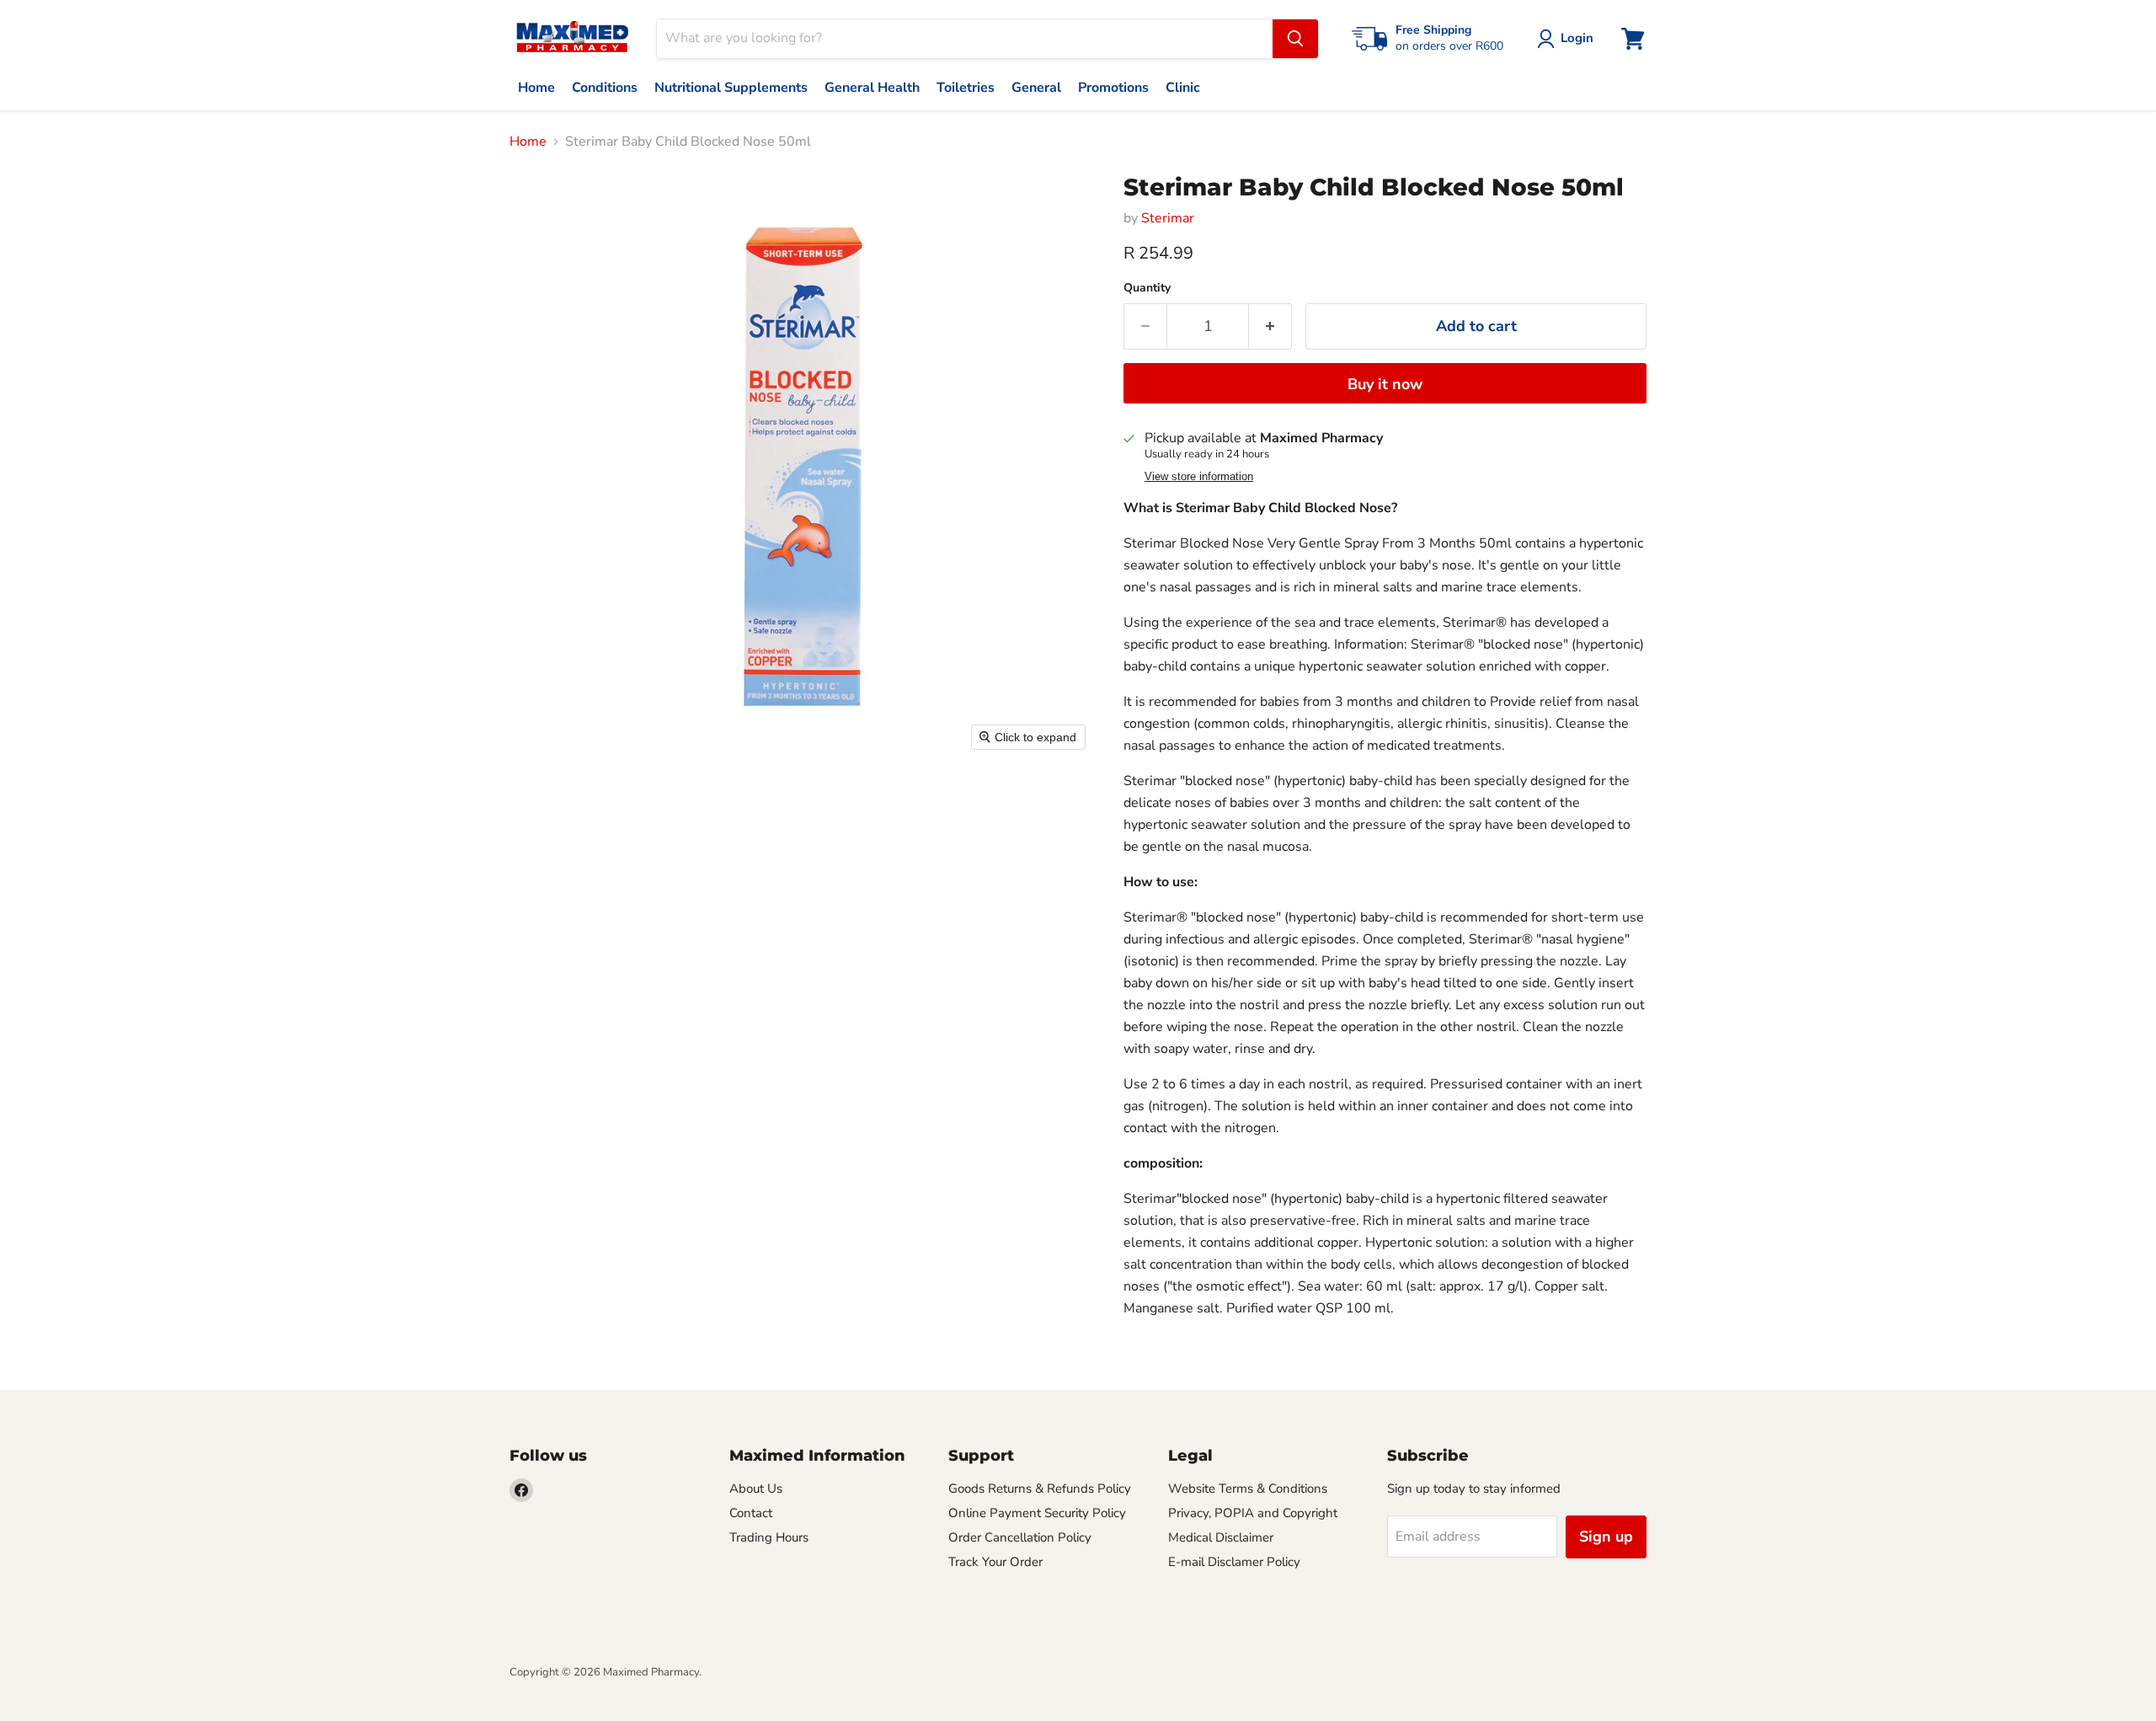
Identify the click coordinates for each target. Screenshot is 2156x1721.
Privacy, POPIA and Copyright (1253, 1513)
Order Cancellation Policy (1020, 1537)
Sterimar (1168, 218)
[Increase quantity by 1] (1270, 326)
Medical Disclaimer (1221, 1537)
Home (528, 142)
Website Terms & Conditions (1248, 1489)
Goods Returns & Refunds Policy (1040, 1489)
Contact (751, 1513)
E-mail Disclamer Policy (1234, 1562)
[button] (1569, 39)
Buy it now (1385, 384)
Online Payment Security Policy (1037, 1513)
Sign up (1606, 1537)
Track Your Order (995, 1562)
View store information (1199, 477)
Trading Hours (769, 1537)
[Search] (1295, 39)
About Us (756, 1489)
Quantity (1147, 288)
